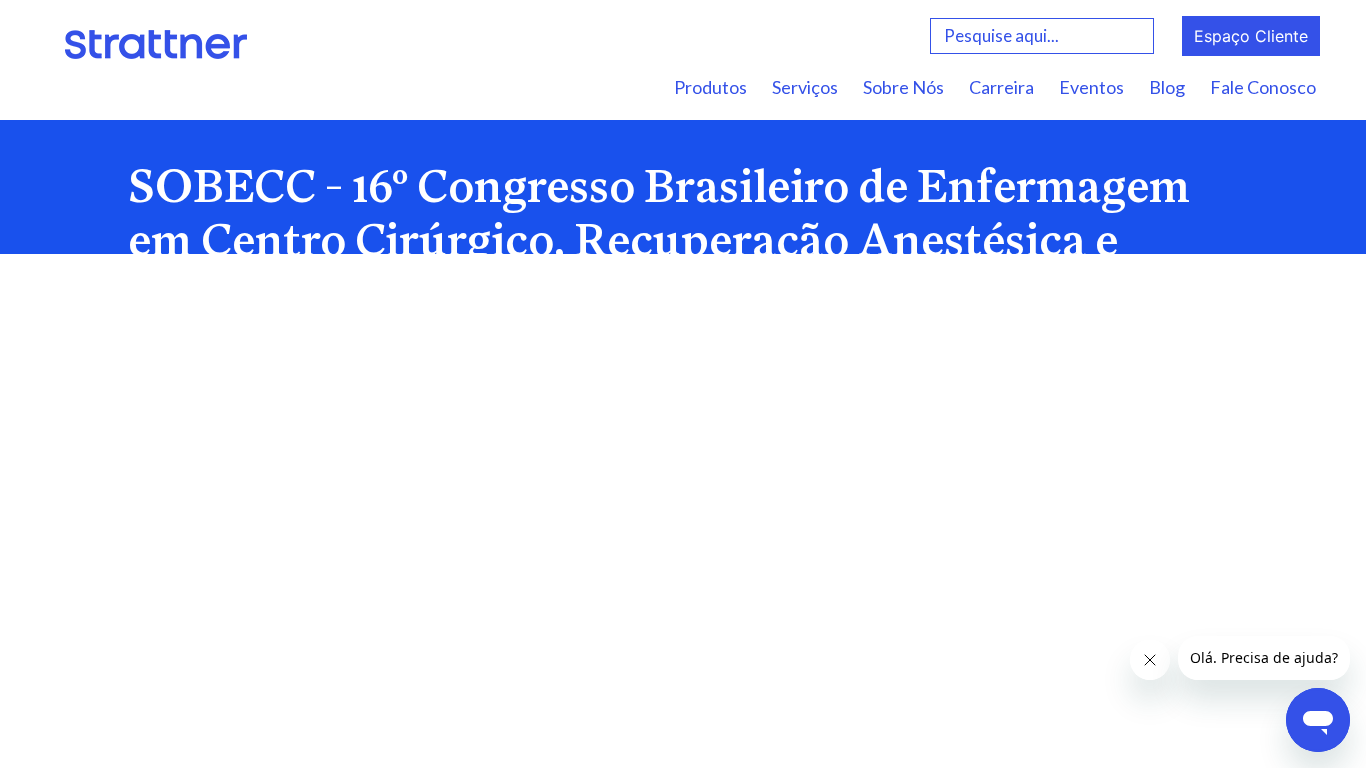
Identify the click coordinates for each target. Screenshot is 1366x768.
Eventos (1091, 87)
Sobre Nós (903, 87)
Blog (1167, 87)
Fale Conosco (1263, 87)
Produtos (710, 87)
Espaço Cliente (1251, 36)
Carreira (1001, 87)
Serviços (805, 87)
